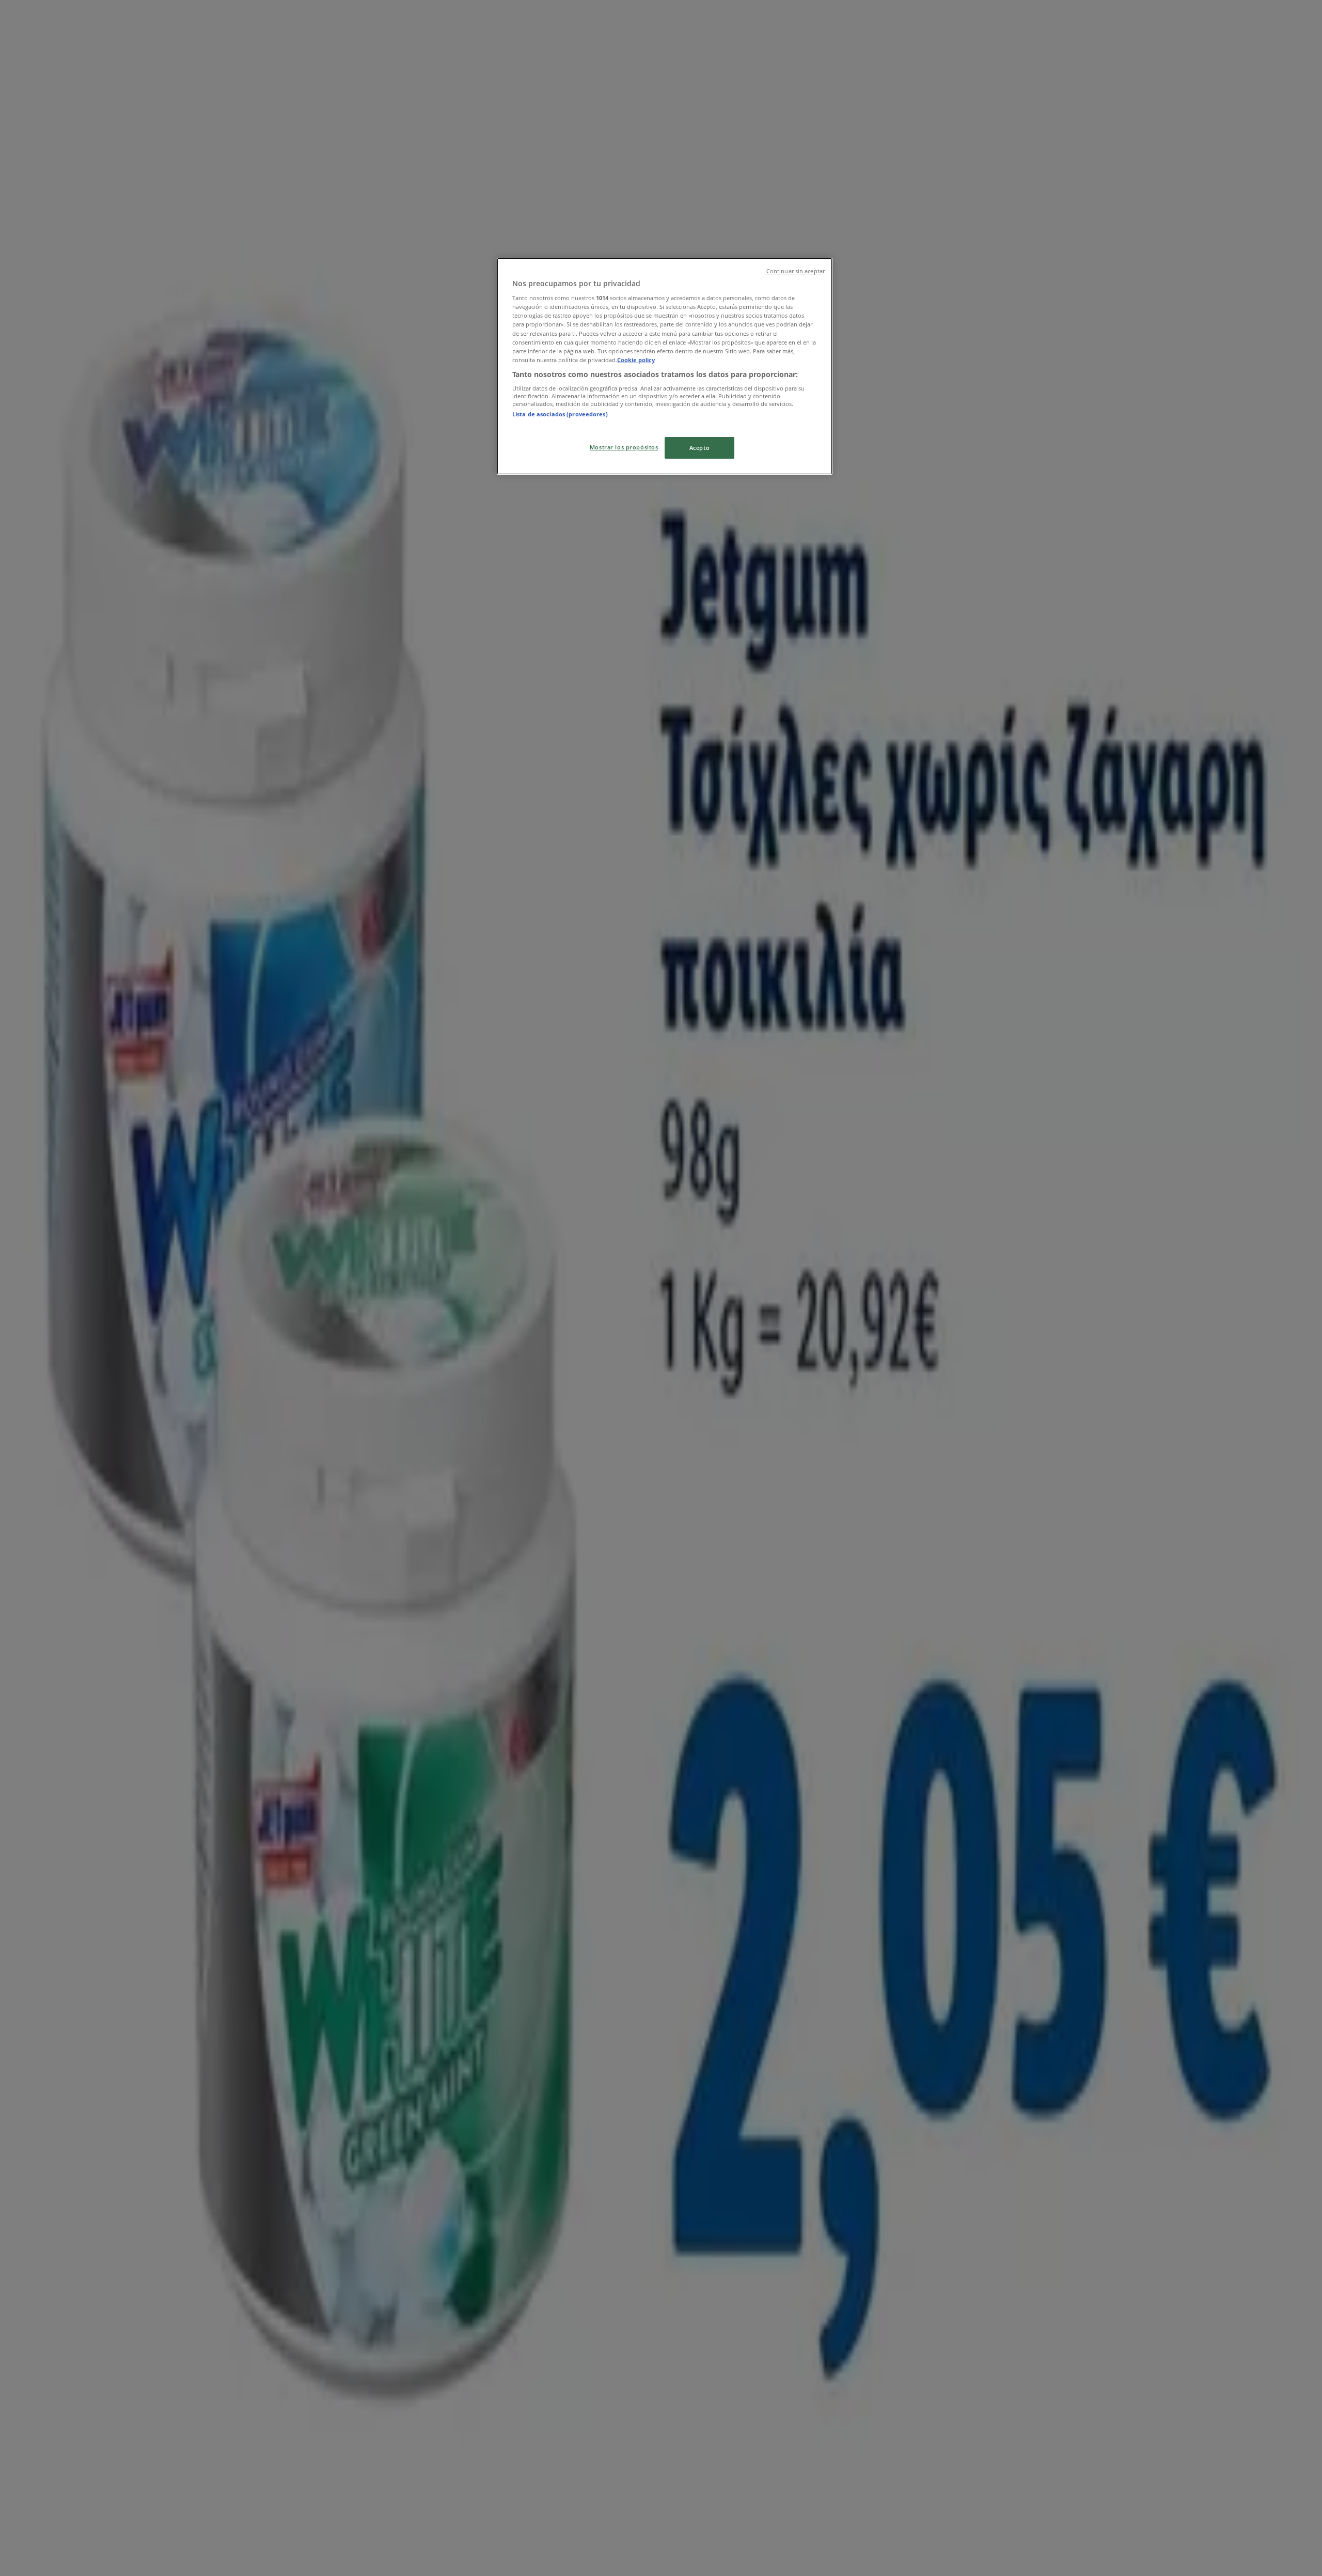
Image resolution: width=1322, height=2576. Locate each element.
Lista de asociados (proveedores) (560, 414)
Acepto (699, 448)
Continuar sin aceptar (796, 271)
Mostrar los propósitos (624, 447)
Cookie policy (636, 360)
